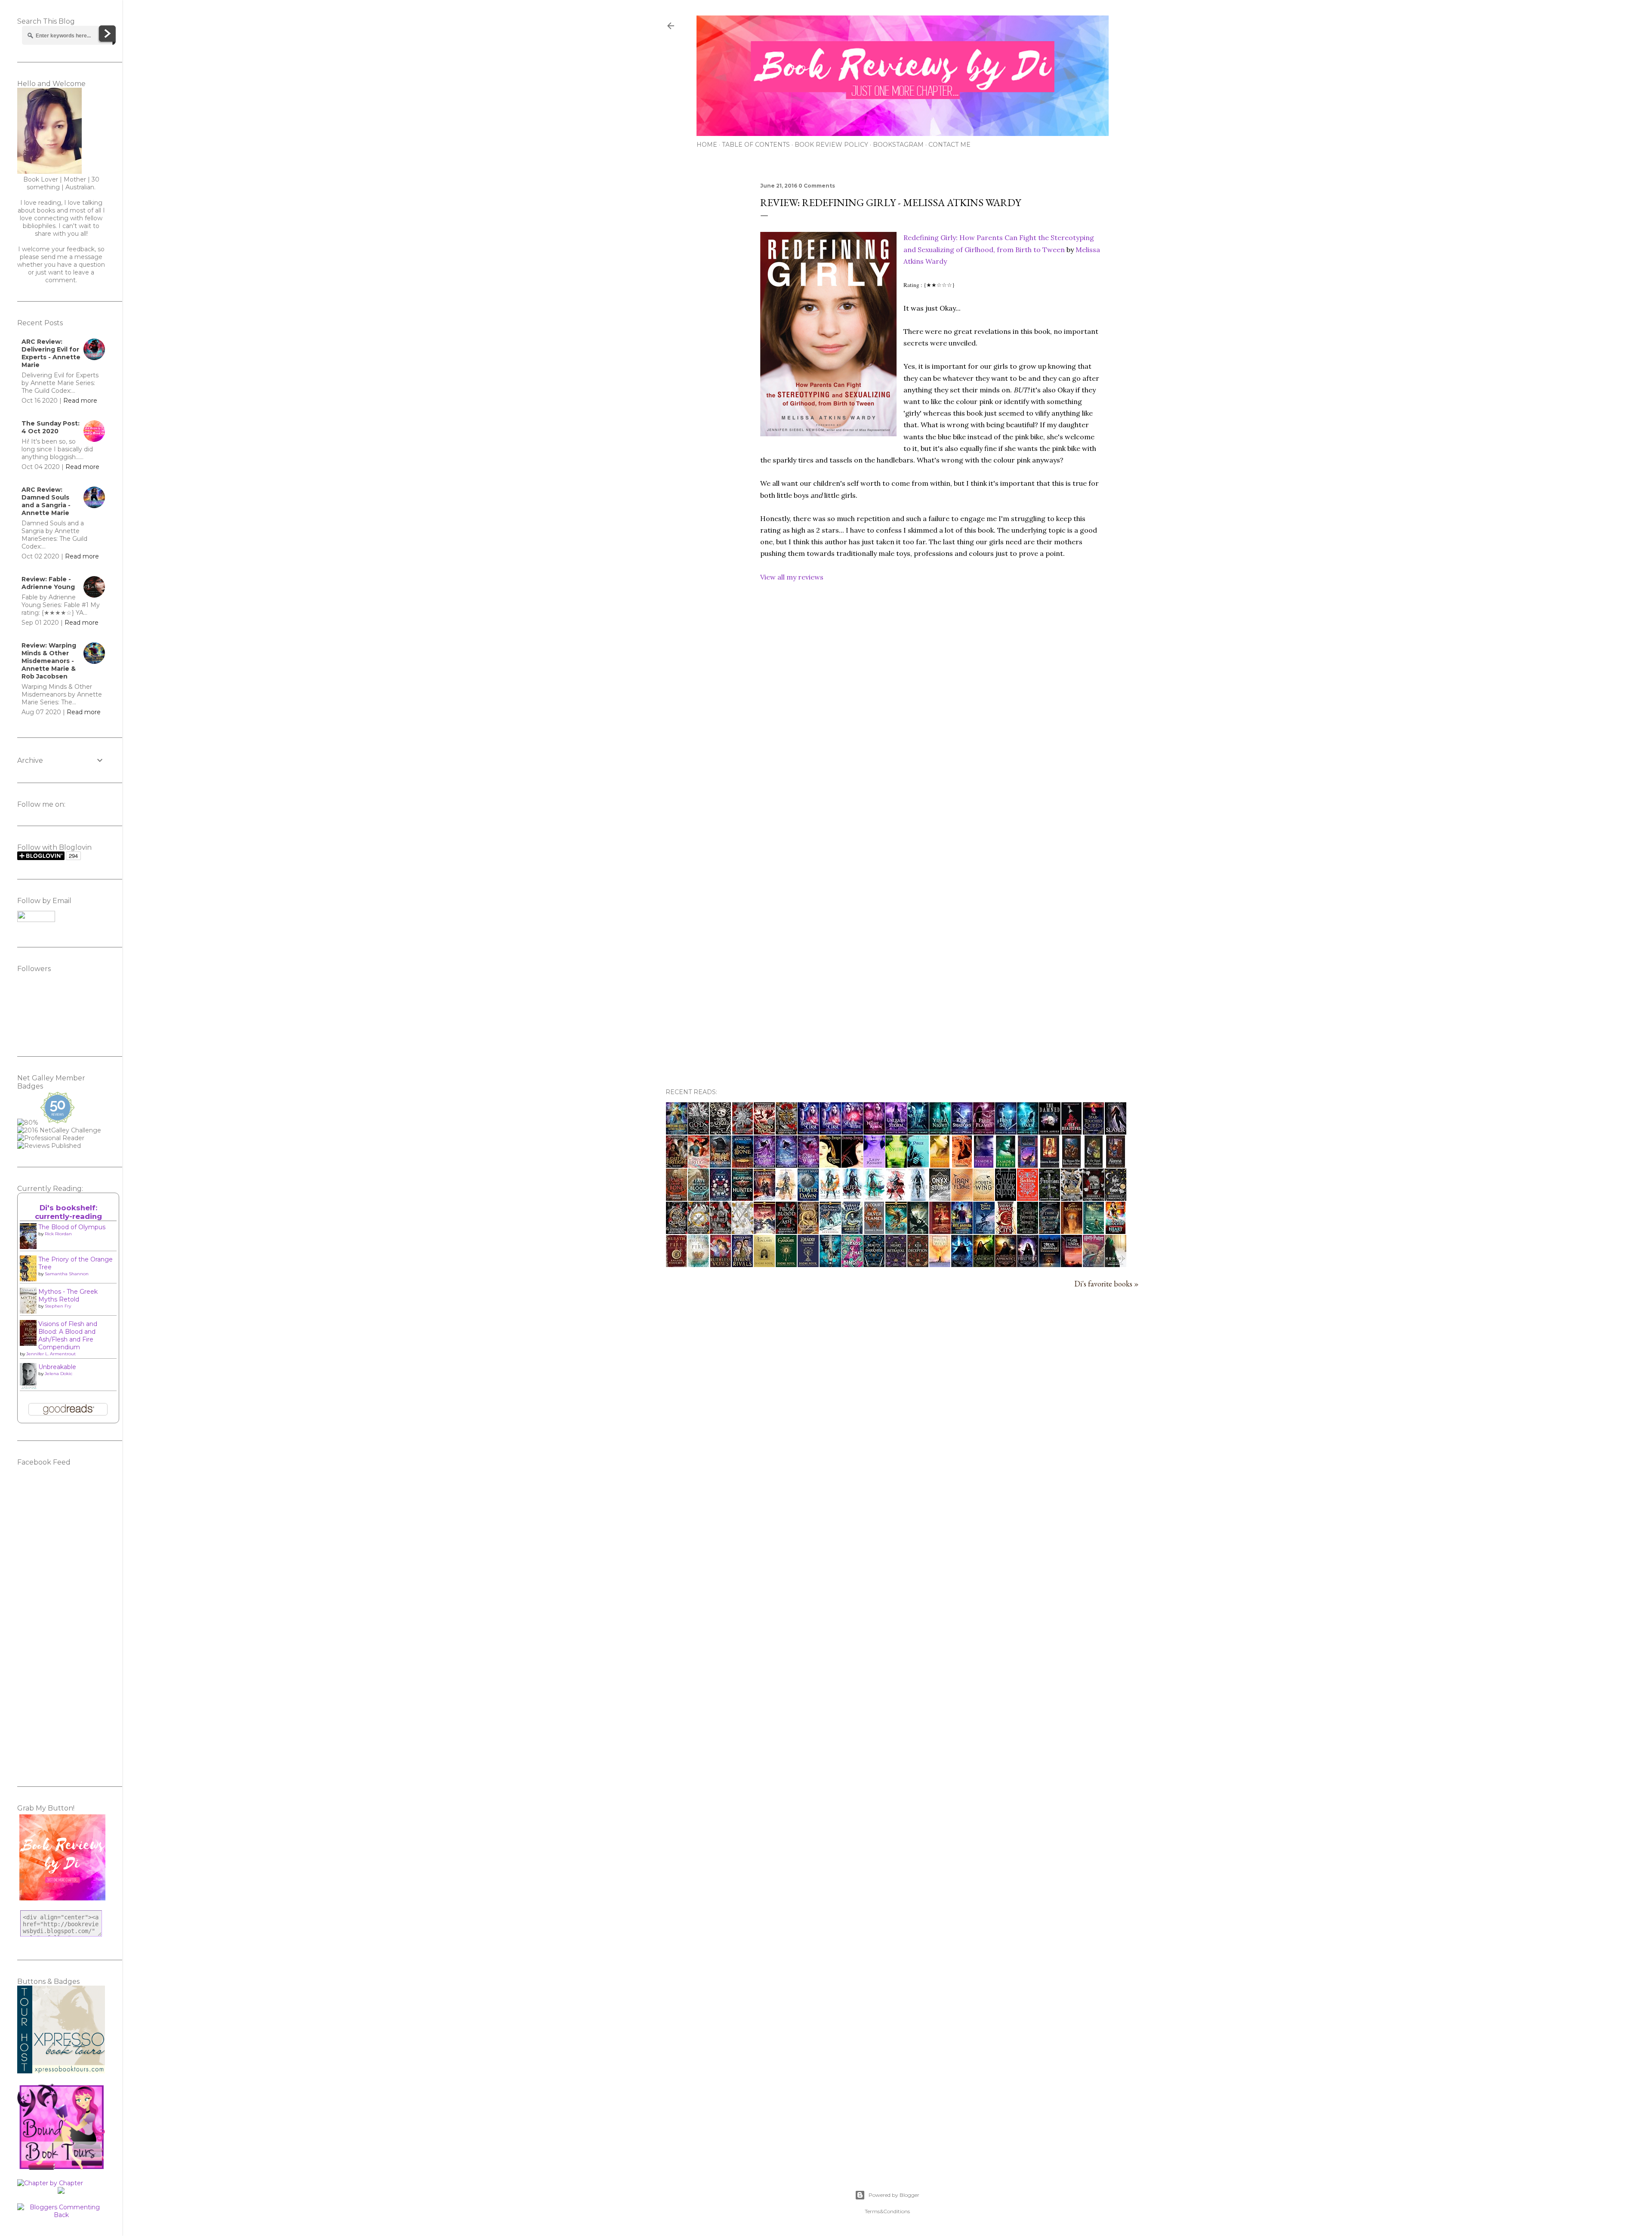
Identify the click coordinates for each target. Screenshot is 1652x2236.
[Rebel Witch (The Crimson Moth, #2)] (720, 1198)
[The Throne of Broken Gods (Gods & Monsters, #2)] (698, 1132)
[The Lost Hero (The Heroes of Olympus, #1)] (896, 1231)
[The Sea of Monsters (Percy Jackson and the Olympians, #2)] (1072, 1231)
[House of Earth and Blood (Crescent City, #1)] (1006, 1231)
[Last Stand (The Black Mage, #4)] (962, 1264)
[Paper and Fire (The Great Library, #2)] (720, 1165)
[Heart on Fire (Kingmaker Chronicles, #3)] (1116, 1231)
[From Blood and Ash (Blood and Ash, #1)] (786, 1231)
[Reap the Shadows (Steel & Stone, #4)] (962, 1132)
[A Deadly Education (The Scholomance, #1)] (808, 1264)
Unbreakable (57, 1367)
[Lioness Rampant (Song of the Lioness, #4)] (1050, 1165)
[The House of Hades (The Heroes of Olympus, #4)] (764, 1198)
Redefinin (919, 237)
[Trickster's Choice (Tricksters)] (852, 1165)
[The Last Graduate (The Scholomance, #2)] (786, 1264)
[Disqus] (930, 734)
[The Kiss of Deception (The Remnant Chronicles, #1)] (918, 1264)
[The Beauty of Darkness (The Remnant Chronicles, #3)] (874, 1264)
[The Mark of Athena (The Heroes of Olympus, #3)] (764, 1231)
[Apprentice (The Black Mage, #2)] (1006, 1264)
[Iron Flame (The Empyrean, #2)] (962, 1198)
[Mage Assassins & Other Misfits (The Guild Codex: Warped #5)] (962, 1231)
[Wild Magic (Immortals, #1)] (1028, 1165)
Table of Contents (756, 145)
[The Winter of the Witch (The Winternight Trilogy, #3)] (940, 1264)
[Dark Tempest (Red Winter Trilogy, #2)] (786, 1165)
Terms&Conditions (887, 2211)
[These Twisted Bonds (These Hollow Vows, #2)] (1028, 1231)
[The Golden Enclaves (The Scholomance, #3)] (764, 1264)
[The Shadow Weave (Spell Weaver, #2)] (852, 1132)
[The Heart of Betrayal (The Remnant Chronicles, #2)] (896, 1264)
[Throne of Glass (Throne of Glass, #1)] (918, 1198)
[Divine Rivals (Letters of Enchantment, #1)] (742, 1264)
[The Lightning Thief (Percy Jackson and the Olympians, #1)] (1094, 1231)
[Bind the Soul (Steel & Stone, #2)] (1006, 1132)
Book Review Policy (831, 145)
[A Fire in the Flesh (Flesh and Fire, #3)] (1094, 1198)
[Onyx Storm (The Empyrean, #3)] (940, 1198)
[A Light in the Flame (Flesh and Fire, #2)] (1116, 1198)
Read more (80, 401)
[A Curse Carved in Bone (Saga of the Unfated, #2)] (677, 1198)
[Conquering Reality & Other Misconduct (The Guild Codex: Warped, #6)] (677, 1132)
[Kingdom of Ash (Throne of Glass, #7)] (786, 1198)
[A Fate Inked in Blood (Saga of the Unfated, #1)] (698, 1198)
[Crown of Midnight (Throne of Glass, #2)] (896, 1198)
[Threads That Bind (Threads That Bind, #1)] (852, 1264)
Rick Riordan (58, 1234)
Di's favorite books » (1106, 1284)
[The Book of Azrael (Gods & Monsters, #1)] (720, 1132)
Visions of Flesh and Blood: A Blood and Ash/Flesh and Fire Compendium (68, 1335)
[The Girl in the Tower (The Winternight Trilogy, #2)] (1071, 1264)
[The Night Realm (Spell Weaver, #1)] (874, 1132)
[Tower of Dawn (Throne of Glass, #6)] (808, 1198)
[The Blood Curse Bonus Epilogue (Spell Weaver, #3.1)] (830, 1132)
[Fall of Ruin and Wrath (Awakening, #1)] (830, 1264)
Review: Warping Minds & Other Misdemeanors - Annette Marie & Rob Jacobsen (49, 661)
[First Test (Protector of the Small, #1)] (962, 1165)
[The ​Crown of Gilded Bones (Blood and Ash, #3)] (699, 1231)
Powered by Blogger (894, 2195)
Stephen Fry (58, 1306)
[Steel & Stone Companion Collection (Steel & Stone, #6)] (918, 1132)
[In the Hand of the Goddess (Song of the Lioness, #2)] (1094, 1165)
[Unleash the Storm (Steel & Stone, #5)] (896, 1132)
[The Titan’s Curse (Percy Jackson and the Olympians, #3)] (984, 1231)
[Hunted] (1116, 1264)
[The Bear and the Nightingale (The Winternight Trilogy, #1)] (1050, 1264)
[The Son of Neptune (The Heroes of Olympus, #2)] (830, 1231)
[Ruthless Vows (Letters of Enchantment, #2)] (721, 1264)
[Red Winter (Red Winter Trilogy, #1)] (808, 1165)
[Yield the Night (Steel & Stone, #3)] (940, 1132)
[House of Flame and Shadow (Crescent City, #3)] (808, 1231)
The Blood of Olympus (72, 1227)
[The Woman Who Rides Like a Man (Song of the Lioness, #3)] (1071, 1165)
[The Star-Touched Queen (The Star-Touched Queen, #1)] (1093, 1132)
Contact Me (949, 145)
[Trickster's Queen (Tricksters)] (830, 1165)
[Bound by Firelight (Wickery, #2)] (699, 1165)
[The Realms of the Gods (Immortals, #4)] (940, 1165)
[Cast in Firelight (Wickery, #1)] (677, 1165)
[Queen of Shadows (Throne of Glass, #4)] (852, 1198)
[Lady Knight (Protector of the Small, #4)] (874, 1165)
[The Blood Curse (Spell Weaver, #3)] (808, 1132)
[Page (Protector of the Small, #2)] (918, 1164)
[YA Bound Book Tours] (61, 2168)
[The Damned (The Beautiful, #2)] (1050, 1132)
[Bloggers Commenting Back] (61, 2215)
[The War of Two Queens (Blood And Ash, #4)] (677, 1231)
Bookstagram (898, 145)
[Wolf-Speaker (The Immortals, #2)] (1006, 1165)
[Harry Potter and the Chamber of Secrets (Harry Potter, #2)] (1094, 1264)
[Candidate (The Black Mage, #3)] (984, 1264)
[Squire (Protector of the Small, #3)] (896, 1165)
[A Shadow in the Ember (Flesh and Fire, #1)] (721, 1231)
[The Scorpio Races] (764, 1132)
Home (707, 145)
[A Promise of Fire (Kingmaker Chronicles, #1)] (698, 1264)
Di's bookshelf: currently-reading (68, 1212)
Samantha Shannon (67, 1274)
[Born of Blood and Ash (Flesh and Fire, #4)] (1072, 1198)
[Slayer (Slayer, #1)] (1116, 1132)
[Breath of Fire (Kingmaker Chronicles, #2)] (677, 1264)
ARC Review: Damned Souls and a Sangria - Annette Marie (46, 501)
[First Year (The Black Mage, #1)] (1028, 1264)
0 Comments (817, 186)
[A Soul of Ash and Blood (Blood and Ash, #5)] (786, 1132)
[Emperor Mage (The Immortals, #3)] (984, 1165)
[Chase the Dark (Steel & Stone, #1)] (1028, 1132)
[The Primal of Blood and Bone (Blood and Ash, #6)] (743, 1132)
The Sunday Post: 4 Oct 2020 (51, 427)
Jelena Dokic (59, 1374)
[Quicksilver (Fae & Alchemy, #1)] (1006, 1198)
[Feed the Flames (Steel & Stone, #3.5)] (984, 1132)
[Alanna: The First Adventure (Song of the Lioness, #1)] (1116, 1165)
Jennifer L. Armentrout (51, 1354)
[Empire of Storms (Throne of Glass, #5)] (830, 1198)
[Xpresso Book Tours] (61, 2071)
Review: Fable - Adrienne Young (48, 583)
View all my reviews (792, 577)
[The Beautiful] (1071, 1132)
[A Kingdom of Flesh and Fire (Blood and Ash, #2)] (743, 1231)
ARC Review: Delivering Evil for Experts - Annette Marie (51, 353)
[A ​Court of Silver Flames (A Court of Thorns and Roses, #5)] (874, 1231)
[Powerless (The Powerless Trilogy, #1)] (1049, 1198)
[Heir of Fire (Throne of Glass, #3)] (874, 1198)
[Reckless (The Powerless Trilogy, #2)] (1028, 1198)
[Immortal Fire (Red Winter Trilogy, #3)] (764, 1165)
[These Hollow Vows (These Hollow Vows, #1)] (1049, 1231)
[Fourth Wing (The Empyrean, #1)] (984, 1198)
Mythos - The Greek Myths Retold (68, 1295)
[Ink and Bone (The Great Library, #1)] (743, 1165)
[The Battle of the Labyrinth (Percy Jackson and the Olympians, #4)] (940, 1231)
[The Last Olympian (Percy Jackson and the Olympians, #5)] (918, 1231)
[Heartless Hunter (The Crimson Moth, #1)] (742, 1198)
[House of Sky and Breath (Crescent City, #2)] (852, 1231)
